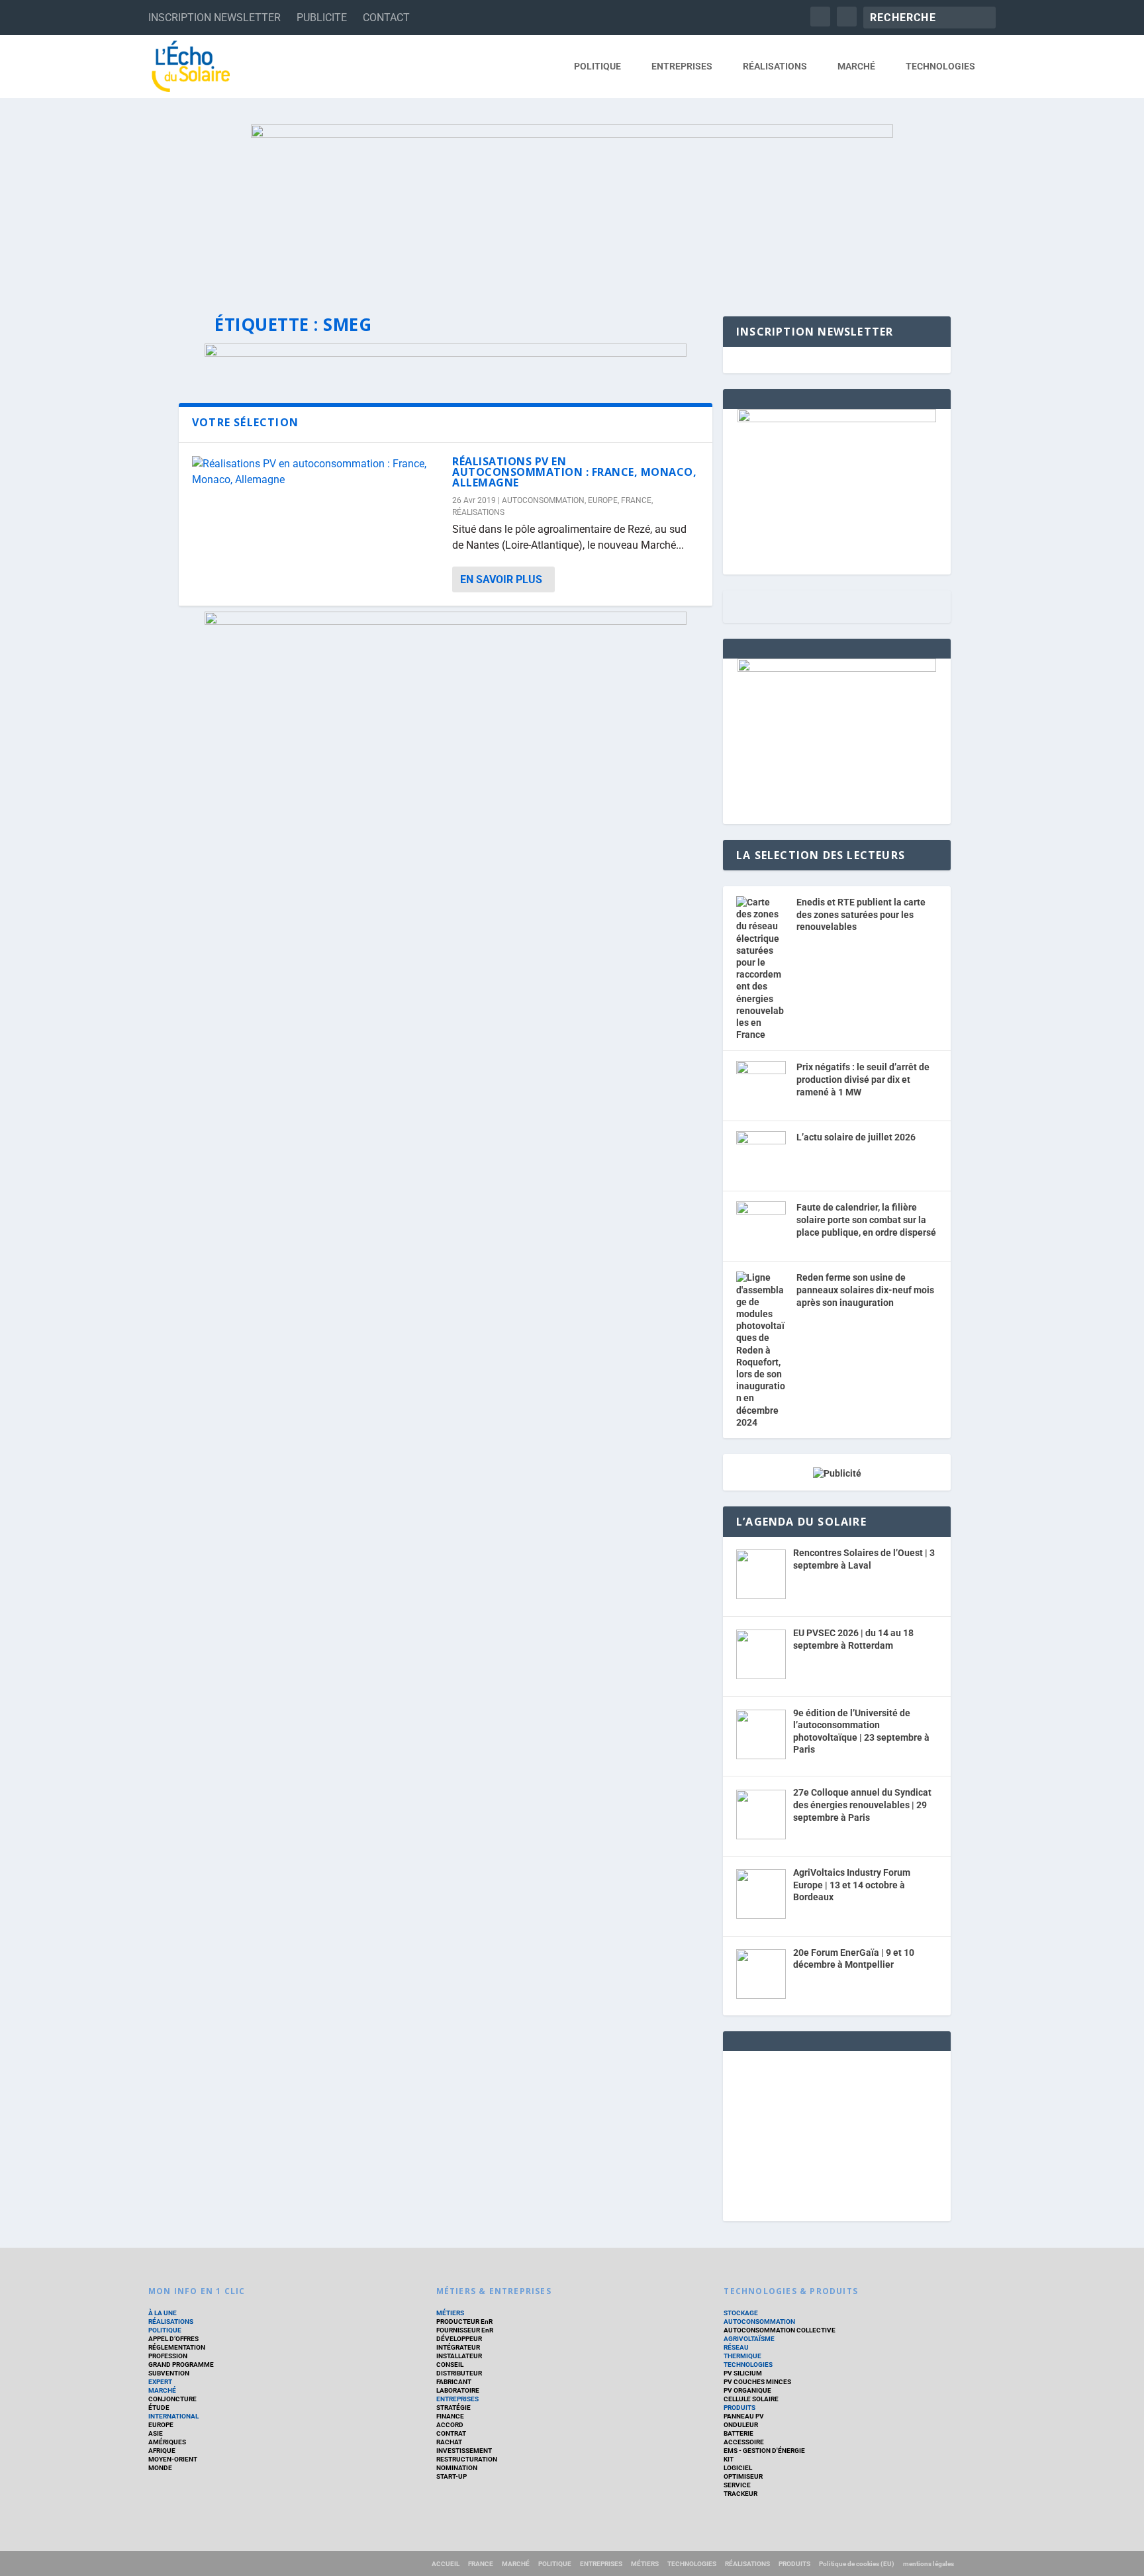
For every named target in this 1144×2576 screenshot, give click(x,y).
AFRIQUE (162, 2451)
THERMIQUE (742, 2356)
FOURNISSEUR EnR (465, 2330)
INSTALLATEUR (459, 2356)
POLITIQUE (597, 66)
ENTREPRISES (682, 66)
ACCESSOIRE (744, 2442)
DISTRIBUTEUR (459, 2373)
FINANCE (450, 2416)
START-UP (452, 2476)
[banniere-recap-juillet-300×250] (837, 668)
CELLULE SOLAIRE (751, 2399)
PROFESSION (168, 2356)
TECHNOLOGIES (940, 66)
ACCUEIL (446, 2564)
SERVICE (737, 2485)
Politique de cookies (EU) (857, 2564)
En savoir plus (501, 579)
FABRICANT (454, 2382)
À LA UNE (163, 2313)
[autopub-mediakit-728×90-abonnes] (446, 353)
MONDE (160, 2468)
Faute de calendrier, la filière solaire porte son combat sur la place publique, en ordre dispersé (866, 1219)
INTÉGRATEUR (458, 2347)
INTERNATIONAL (173, 2416)
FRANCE (636, 500)
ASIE (156, 2433)
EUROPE (603, 500)
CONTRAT (451, 2433)
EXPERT (160, 2382)
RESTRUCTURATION (467, 2459)
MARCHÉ (856, 66)
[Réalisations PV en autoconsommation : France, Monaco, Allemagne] (315, 472)
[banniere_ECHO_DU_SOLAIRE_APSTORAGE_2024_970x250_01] (572, 207)
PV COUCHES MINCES (757, 2382)
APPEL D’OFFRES (173, 2339)
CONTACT (386, 18)
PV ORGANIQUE (747, 2390)
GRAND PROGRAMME (181, 2365)
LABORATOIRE (458, 2390)
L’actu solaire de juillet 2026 (856, 1137)
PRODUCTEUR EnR (464, 2322)
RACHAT (449, 2442)
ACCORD (450, 2425)
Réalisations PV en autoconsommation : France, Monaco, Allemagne (574, 472)
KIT (729, 2459)
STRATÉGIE (453, 2408)
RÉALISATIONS (775, 66)
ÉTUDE (159, 2408)
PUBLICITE (322, 18)
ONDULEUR (741, 2425)
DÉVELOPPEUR (459, 2339)
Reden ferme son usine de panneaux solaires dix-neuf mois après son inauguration (865, 1290)
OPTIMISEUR (743, 2476)
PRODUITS (739, 2408)
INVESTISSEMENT (464, 2451)
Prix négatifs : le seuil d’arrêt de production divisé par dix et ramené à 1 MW (863, 1079)
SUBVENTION (169, 2373)
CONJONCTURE (172, 2399)
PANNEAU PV (744, 2416)
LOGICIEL (738, 2468)
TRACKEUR (740, 2494)
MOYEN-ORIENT (173, 2459)
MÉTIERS (450, 2313)
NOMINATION (457, 2468)
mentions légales (929, 2564)
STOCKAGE (741, 2313)
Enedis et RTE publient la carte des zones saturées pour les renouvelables (861, 914)
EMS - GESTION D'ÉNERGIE (764, 2451)
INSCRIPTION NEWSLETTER (215, 18)
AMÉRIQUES (167, 2442)
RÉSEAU (736, 2347)
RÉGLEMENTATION (177, 2347)
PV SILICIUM (743, 2373)
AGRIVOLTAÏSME (749, 2339)
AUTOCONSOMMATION (543, 500)
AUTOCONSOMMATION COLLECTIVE (780, 2330)
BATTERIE (739, 2433)
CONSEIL (450, 2365)
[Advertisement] (837, 2134)
